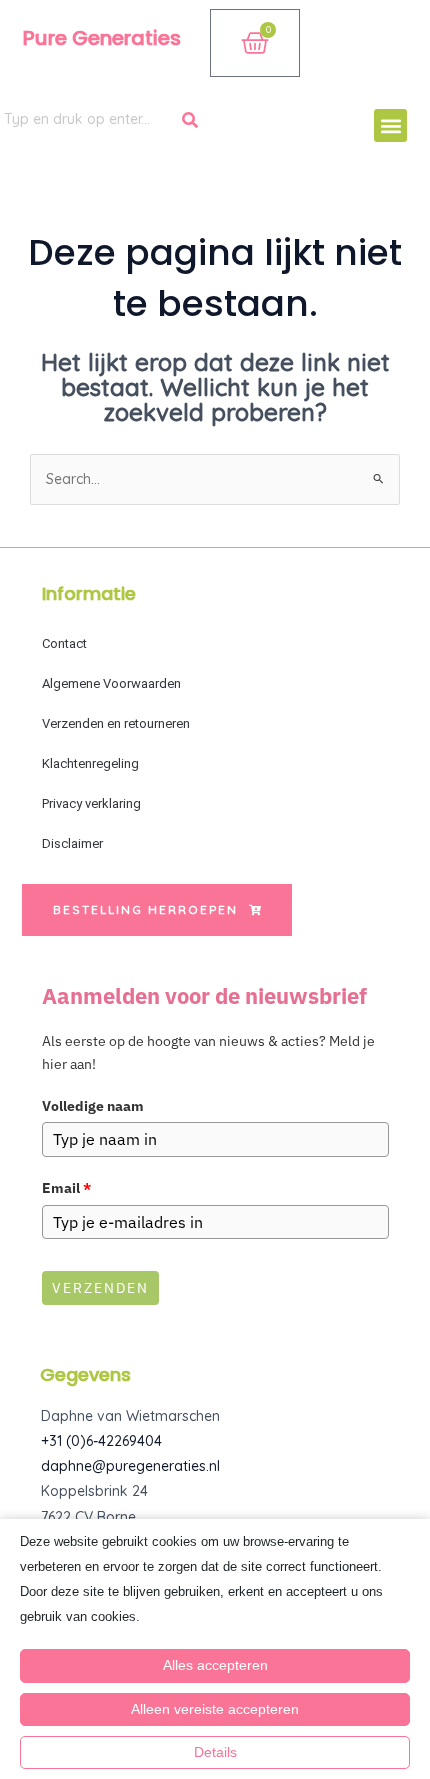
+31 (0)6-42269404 (101, 1441)
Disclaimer (72, 843)
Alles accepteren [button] (215, 1665)
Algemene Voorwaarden (111, 683)
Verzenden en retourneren (116, 723)
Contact (64, 643)
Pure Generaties (102, 38)
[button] (390, 125)
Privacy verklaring (91, 803)
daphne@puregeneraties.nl (130, 1466)
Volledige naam (93, 1106)
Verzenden (100, 1288)
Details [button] (215, 1752)
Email (66, 1188)
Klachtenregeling (90, 763)
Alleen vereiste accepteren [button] (215, 1709)
